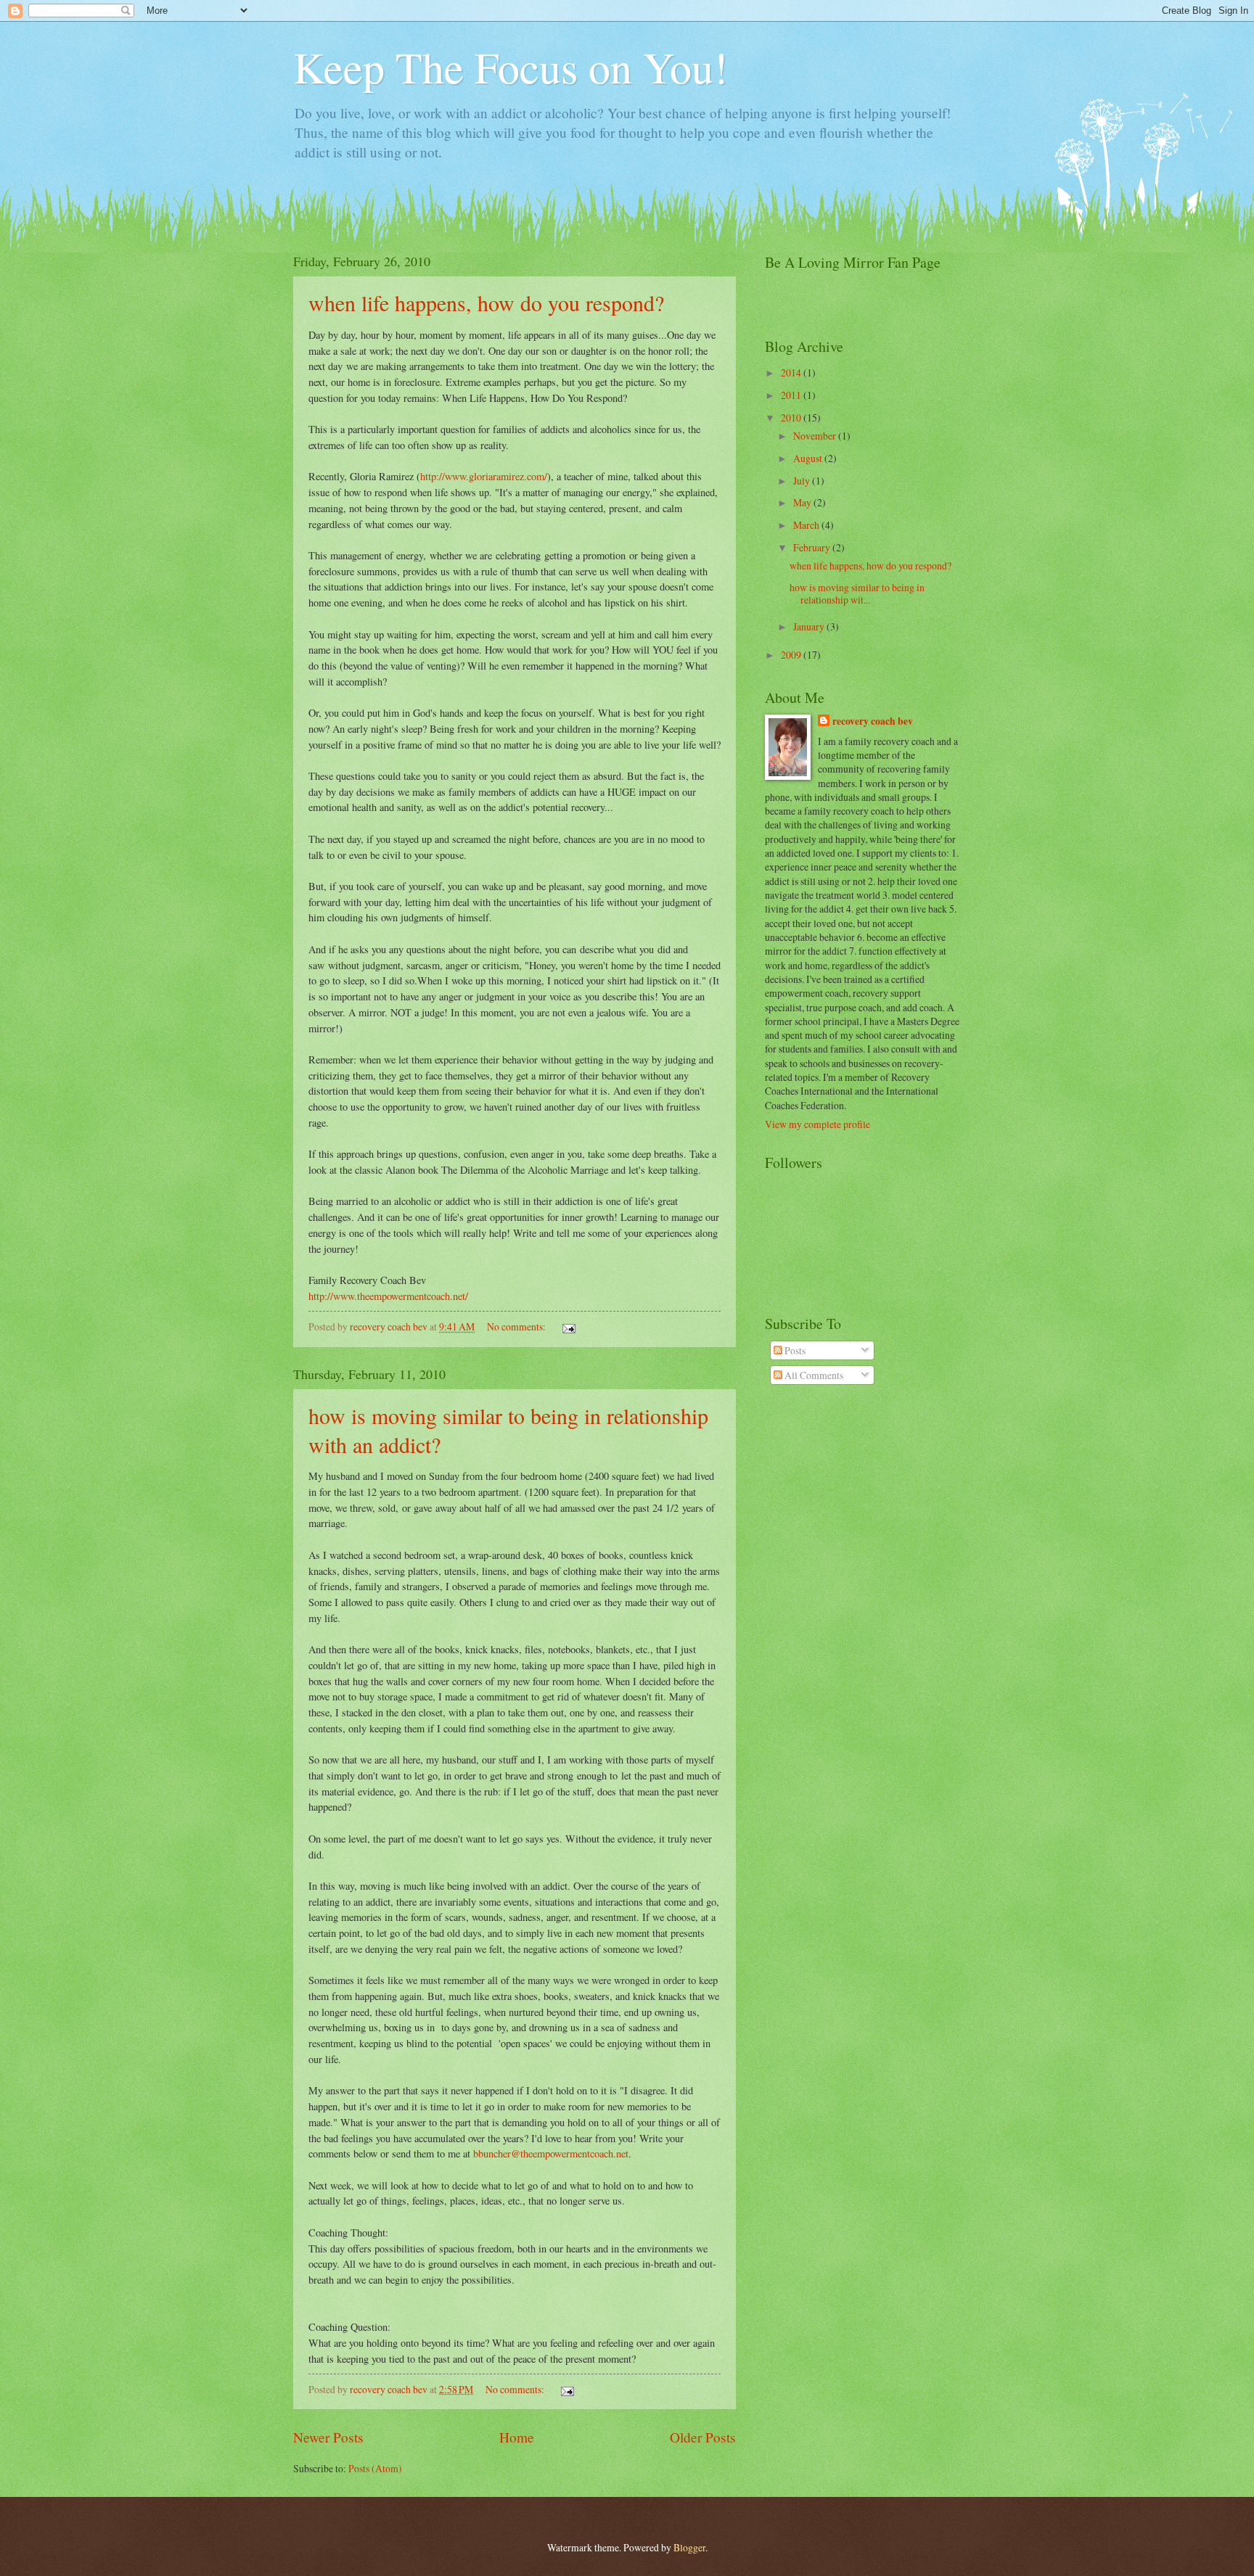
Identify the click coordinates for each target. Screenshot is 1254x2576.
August (809, 458)
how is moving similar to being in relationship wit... (857, 593)
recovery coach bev (873, 721)
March (807, 525)
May (803, 502)
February (813, 547)
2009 (792, 655)
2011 (792, 395)
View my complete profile (817, 1124)
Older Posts (703, 2437)
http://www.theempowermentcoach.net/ (388, 1296)
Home (517, 2437)
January (810, 626)
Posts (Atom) (375, 2468)
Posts (794, 1350)
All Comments (813, 1375)
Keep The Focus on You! (511, 67)
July (803, 481)
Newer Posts (328, 2437)
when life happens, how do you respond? (486, 303)
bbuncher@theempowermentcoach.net (551, 2153)
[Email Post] (567, 1326)
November (816, 436)
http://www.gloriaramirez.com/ (484, 476)
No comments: (517, 1326)
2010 (792, 417)
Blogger (689, 2547)
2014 (792, 373)
